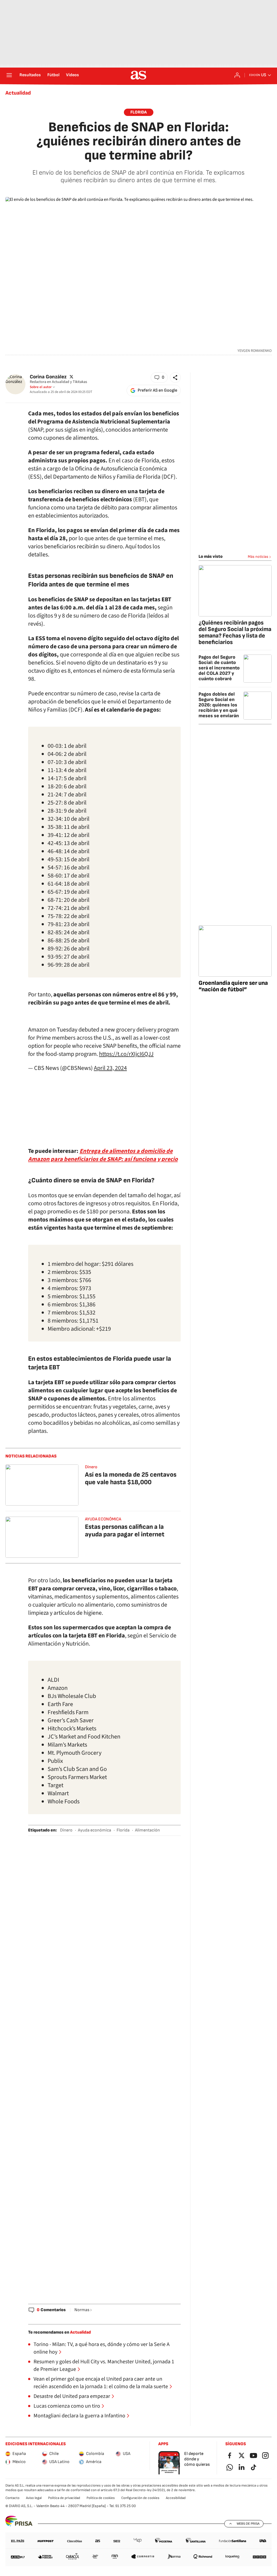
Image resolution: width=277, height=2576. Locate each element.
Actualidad (18, 93)
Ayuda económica (95, 1830)
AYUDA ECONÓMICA (103, 1519)
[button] (159, 378)
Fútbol (53, 75)
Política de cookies (101, 2498)
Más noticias (258, 557)
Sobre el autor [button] (41, 387)
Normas (82, 2310)
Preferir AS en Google (157, 390)
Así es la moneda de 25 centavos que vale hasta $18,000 (131, 1478)
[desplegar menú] (9, 75)
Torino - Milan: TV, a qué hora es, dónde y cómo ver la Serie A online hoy (102, 2348)
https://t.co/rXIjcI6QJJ (126, 1054)
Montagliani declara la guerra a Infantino (79, 2416)
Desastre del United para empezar (72, 2396)
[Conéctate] (237, 75)
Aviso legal (34, 2498)
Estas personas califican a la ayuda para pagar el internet (125, 1531)
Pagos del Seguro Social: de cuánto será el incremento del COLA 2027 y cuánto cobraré (219, 668)
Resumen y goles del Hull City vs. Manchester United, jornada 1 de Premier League (104, 2365)
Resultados (30, 75)
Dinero (91, 1467)
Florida (139, 112)
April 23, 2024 (110, 1068)
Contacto (12, 2498)
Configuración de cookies (140, 2498)
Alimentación (147, 1830)
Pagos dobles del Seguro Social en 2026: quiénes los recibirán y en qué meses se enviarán (219, 705)
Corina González (48, 377)
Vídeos (72, 75)
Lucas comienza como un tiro (67, 2406)
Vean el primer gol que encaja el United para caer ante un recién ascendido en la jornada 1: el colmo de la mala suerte (101, 2383)
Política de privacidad (64, 2498)
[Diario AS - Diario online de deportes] (138, 75)
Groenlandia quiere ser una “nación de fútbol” (233, 986)
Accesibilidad (176, 2498)
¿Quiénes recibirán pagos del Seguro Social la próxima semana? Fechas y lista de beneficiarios (235, 633)
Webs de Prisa (248, 2524)
